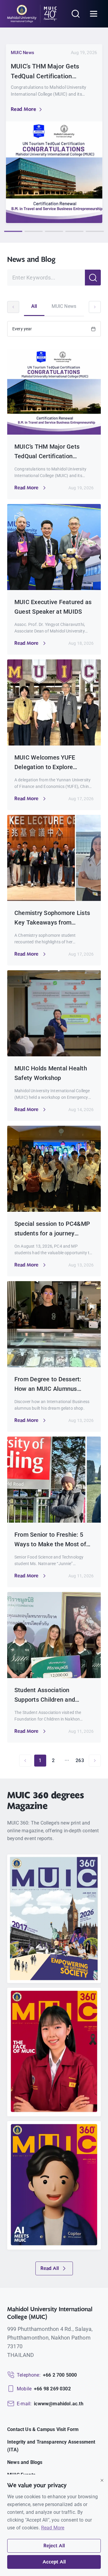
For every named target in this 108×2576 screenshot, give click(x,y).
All (34, 306)
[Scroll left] (13, 307)
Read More (23, 110)
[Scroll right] (95, 307)
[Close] (102, 2480)
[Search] (76, 14)
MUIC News (64, 306)
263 (80, 1760)
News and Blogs (25, 2462)
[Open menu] (94, 14)
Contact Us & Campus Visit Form (43, 2429)
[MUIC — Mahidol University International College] (32, 14)
